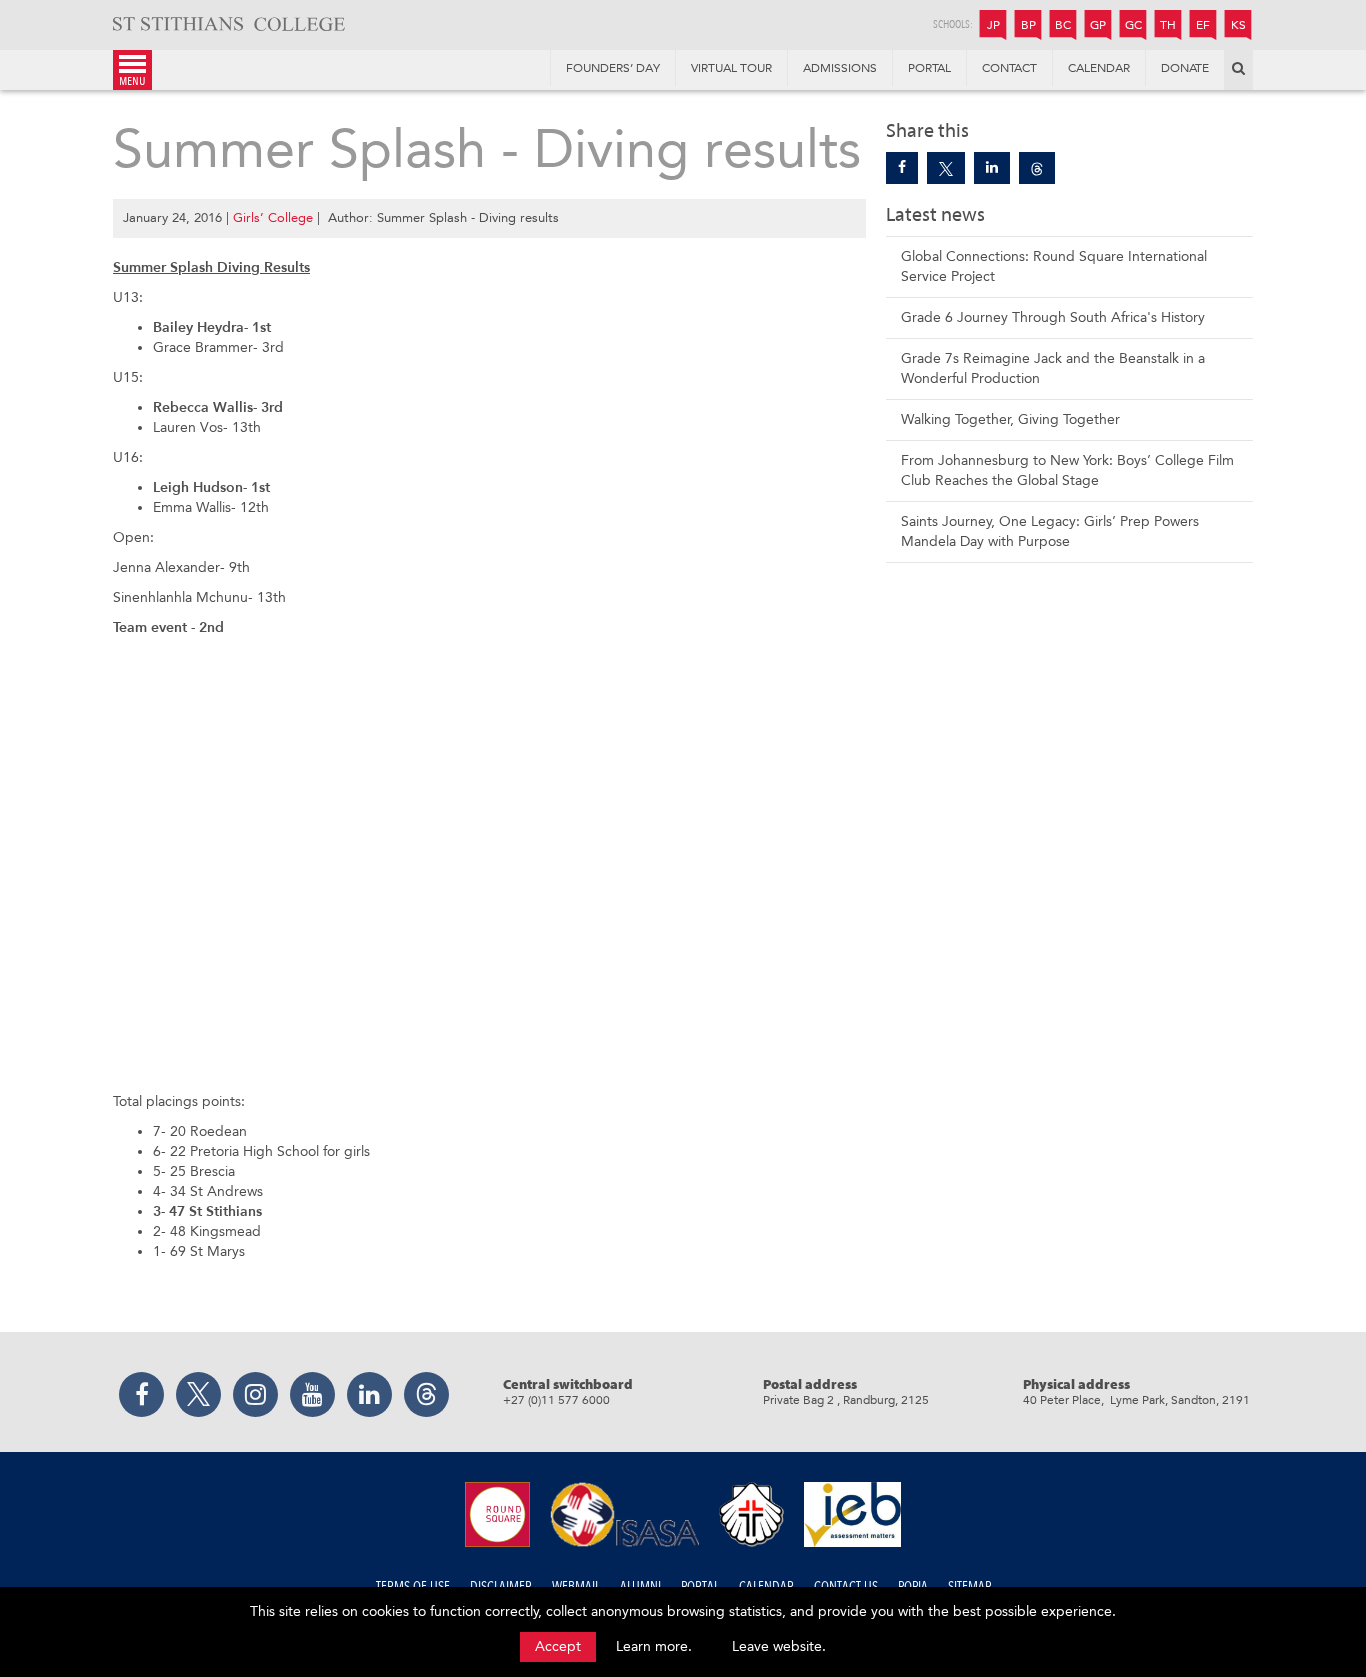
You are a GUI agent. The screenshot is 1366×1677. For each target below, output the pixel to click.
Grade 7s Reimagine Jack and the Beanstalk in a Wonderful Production (1053, 368)
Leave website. (779, 1646)
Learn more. (654, 1646)
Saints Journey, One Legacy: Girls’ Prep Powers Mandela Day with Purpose (1050, 531)
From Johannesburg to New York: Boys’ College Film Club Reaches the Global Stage (1067, 470)
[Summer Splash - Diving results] (902, 168)
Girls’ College (273, 217)
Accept (558, 1646)
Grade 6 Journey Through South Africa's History (1053, 317)
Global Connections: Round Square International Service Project (1054, 266)
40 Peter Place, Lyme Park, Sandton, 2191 (1136, 1400)
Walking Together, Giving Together (1010, 419)
